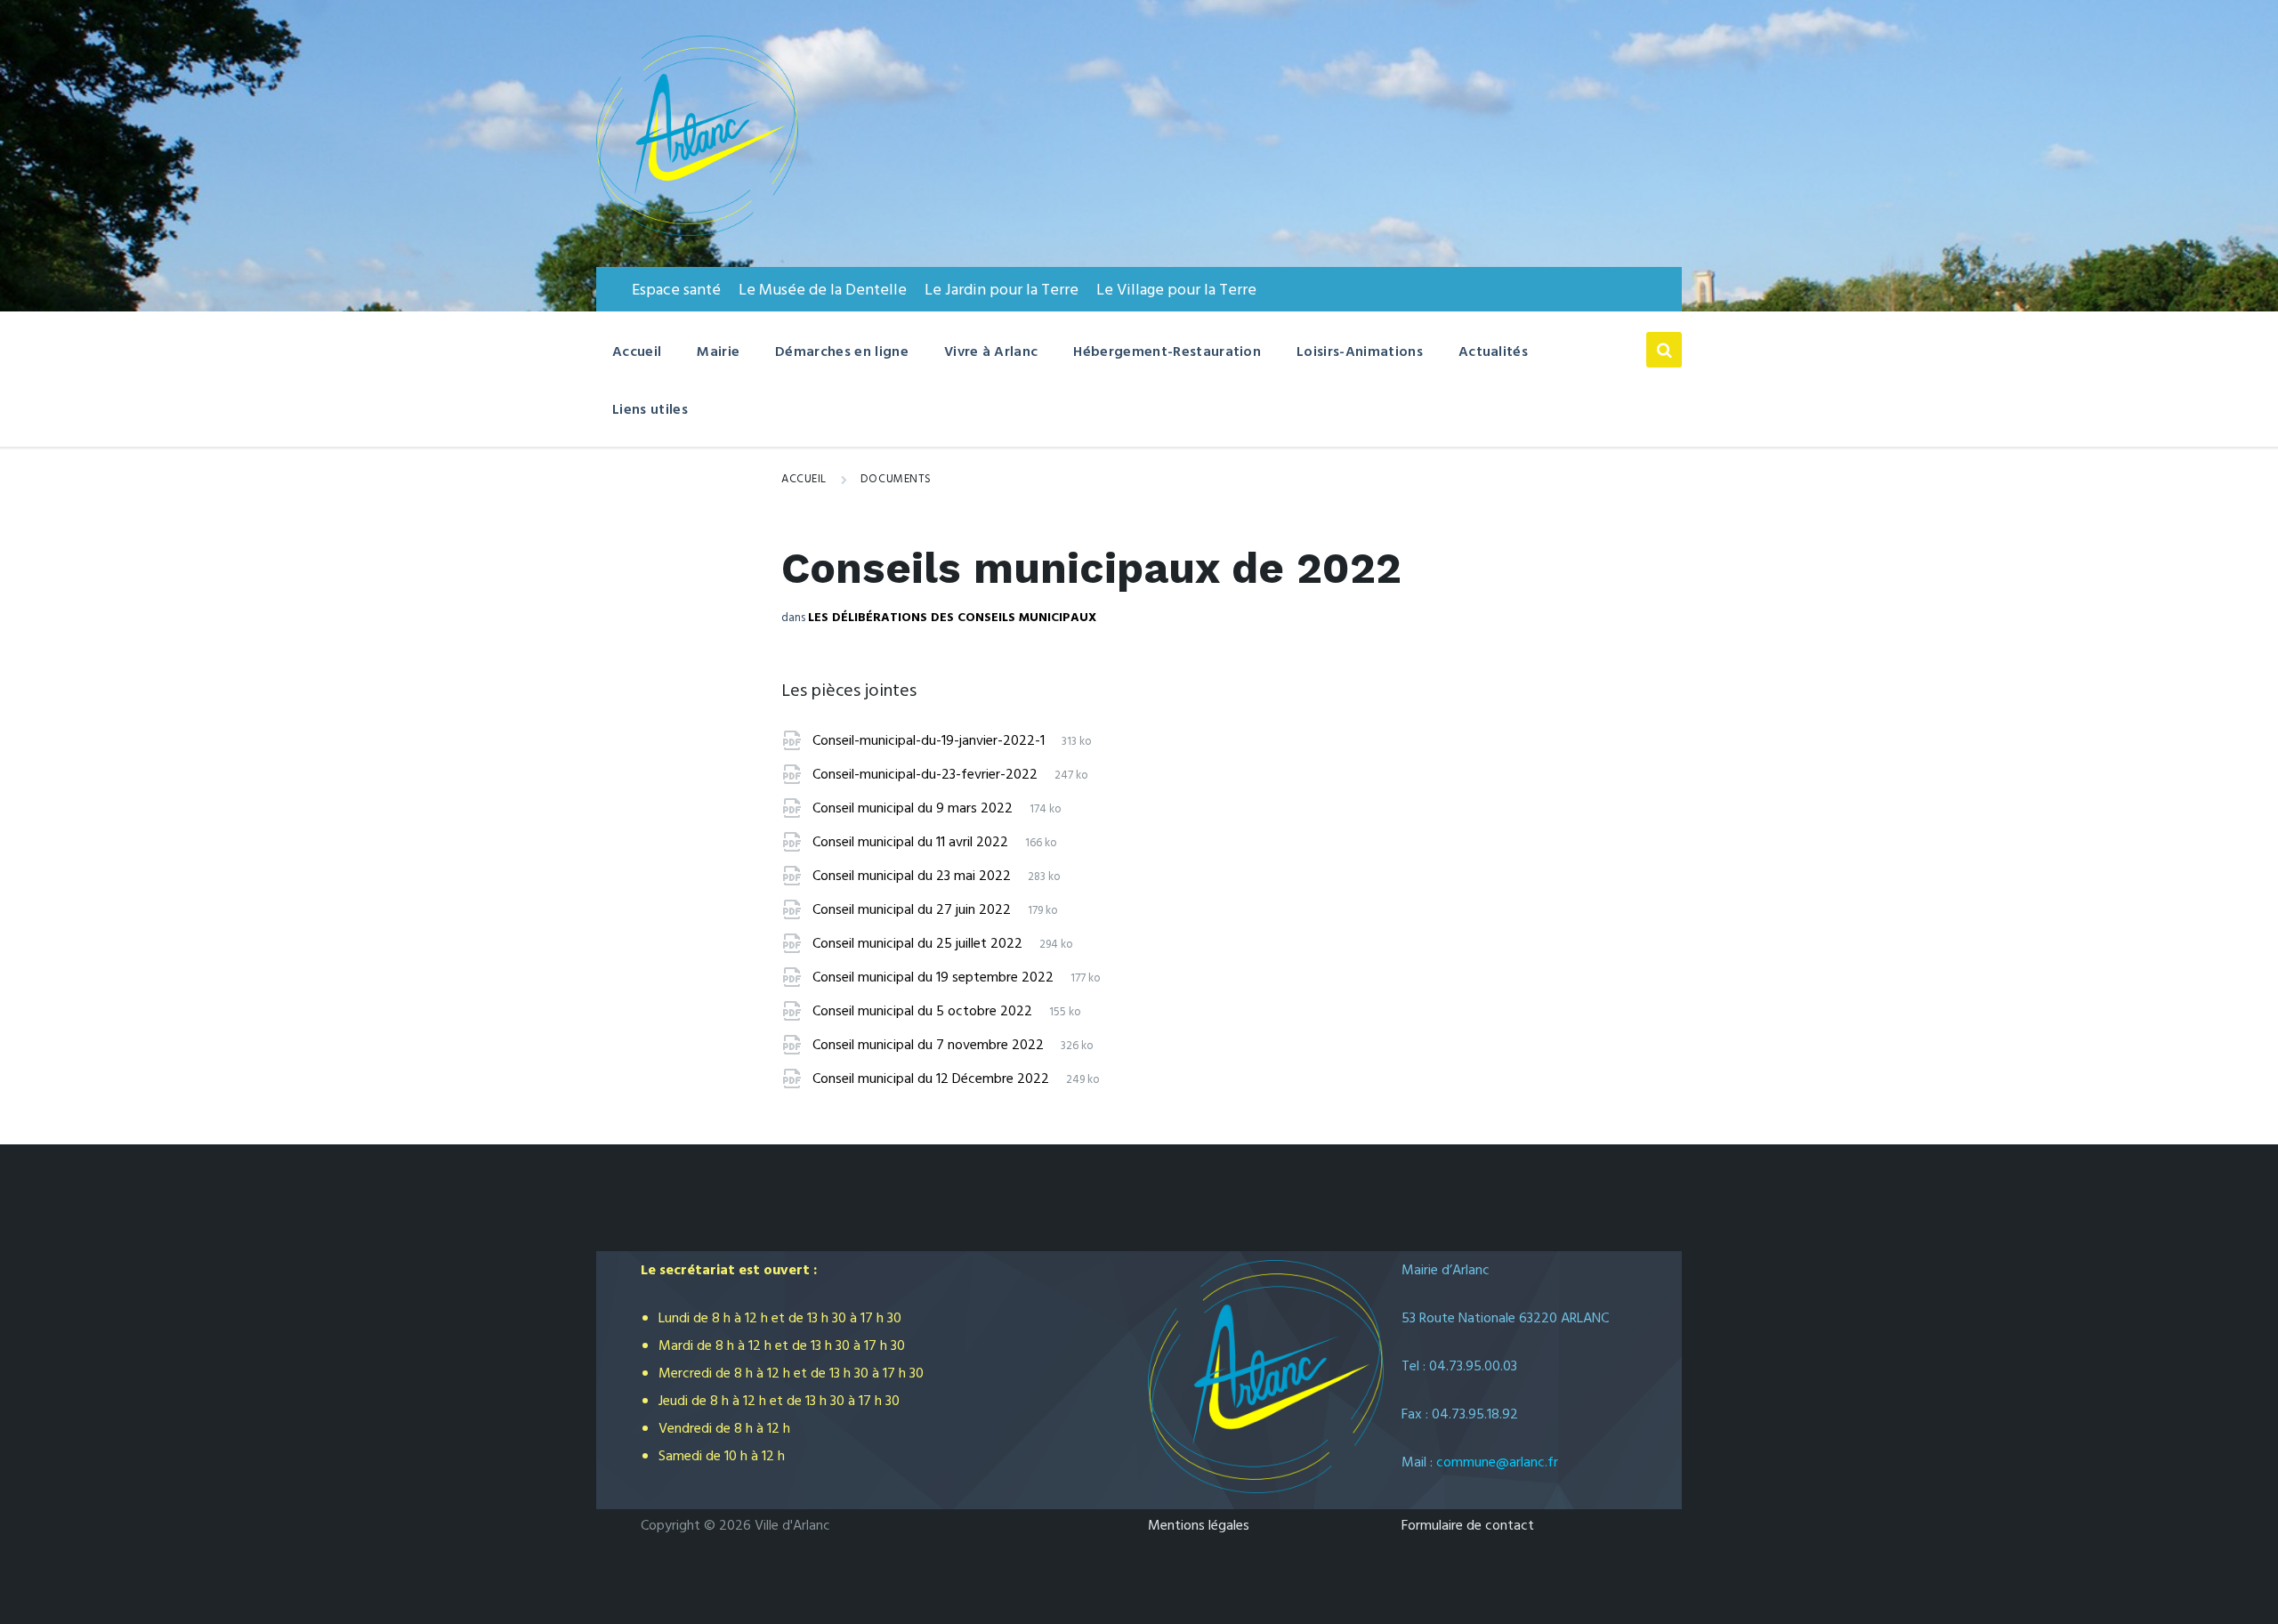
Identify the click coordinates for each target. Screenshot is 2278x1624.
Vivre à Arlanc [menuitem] (991, 352)
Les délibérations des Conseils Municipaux (952, 618)
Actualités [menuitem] (1493, 352)
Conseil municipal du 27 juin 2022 (913, 910)
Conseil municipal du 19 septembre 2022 (935, 978)
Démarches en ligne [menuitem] (842, 352)
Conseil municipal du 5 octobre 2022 (924, 1012)
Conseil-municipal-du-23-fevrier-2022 (927, 775)
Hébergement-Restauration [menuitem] (1167, 352)
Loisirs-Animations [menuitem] (1360, 352)
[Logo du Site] (697, 232)
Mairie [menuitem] (718, 352)
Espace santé (676, 291)
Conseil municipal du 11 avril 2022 (912, 843)
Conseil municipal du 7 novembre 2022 (930, 1046)
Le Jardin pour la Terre (1002, 291)
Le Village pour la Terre (1176, 291)
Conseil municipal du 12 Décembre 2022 (933, 1079)
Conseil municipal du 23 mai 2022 (913, 877)
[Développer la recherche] (1664, 350)
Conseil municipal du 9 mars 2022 (914, 809)
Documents (896, 479)
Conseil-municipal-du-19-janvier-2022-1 (930, 741)
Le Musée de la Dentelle (823, 291)
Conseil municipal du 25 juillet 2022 (919, 944)
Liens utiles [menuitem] (650, 410)
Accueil (804, 479)
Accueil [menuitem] (637, 352)
